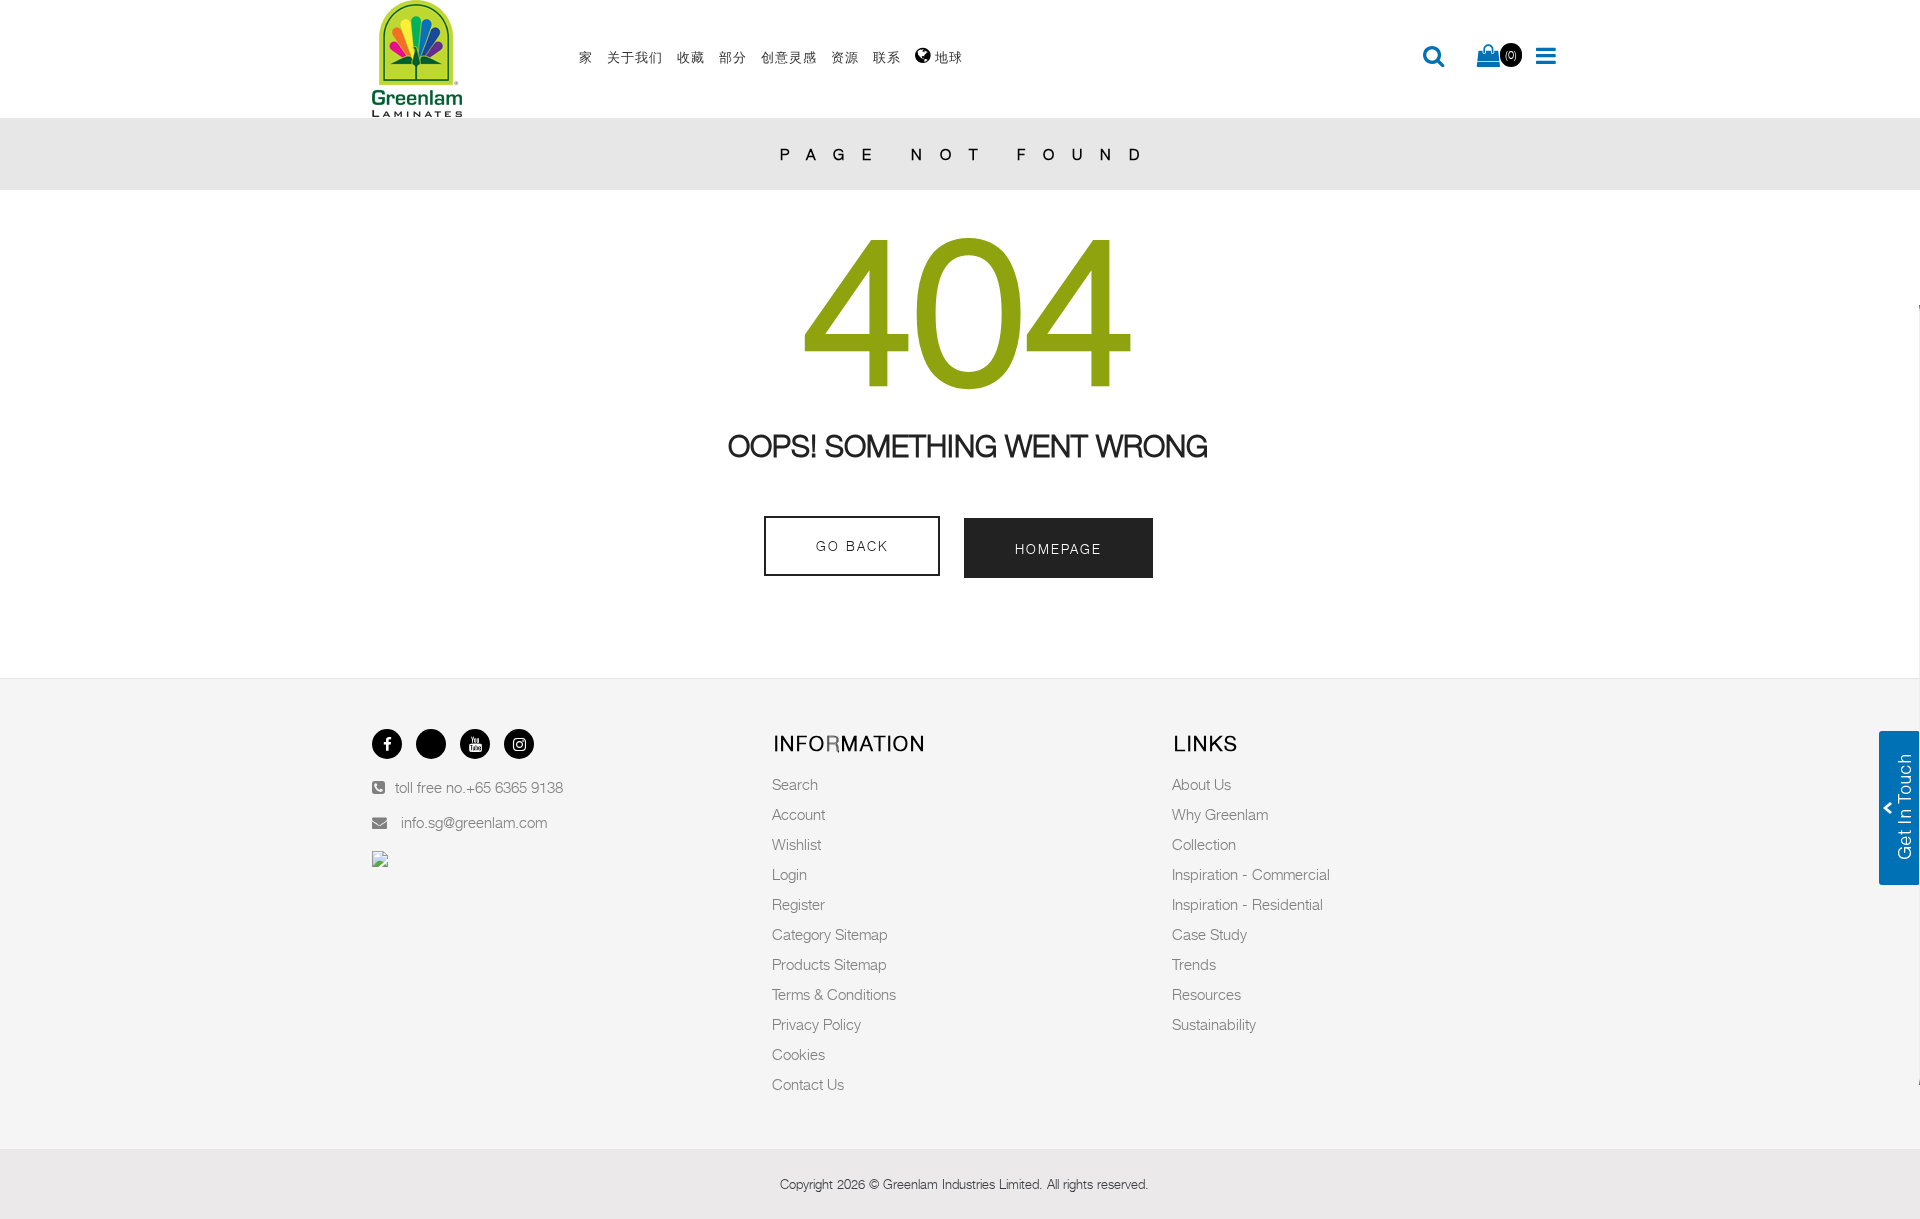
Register (798, 904)
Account (798, 814)
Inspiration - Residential (1247, 904)
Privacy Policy (816, 1024)
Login (789, 874)
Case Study (1209, 934)
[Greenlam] (464, 59)
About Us (1201, 784)
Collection (1204, 844)
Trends (1194, 964)
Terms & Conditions (834, 994)
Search (795, 784)
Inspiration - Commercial (1251, 874)
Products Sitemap (829, 964)
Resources (1206, 994)
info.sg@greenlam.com (474, 822)
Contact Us (808, 1084)
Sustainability (1214, 1024)
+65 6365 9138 (514, 787)
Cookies (798, 1054)
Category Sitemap (830, 934)
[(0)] (1488, 57)
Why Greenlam (1220, 814)
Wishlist (796, 844)
